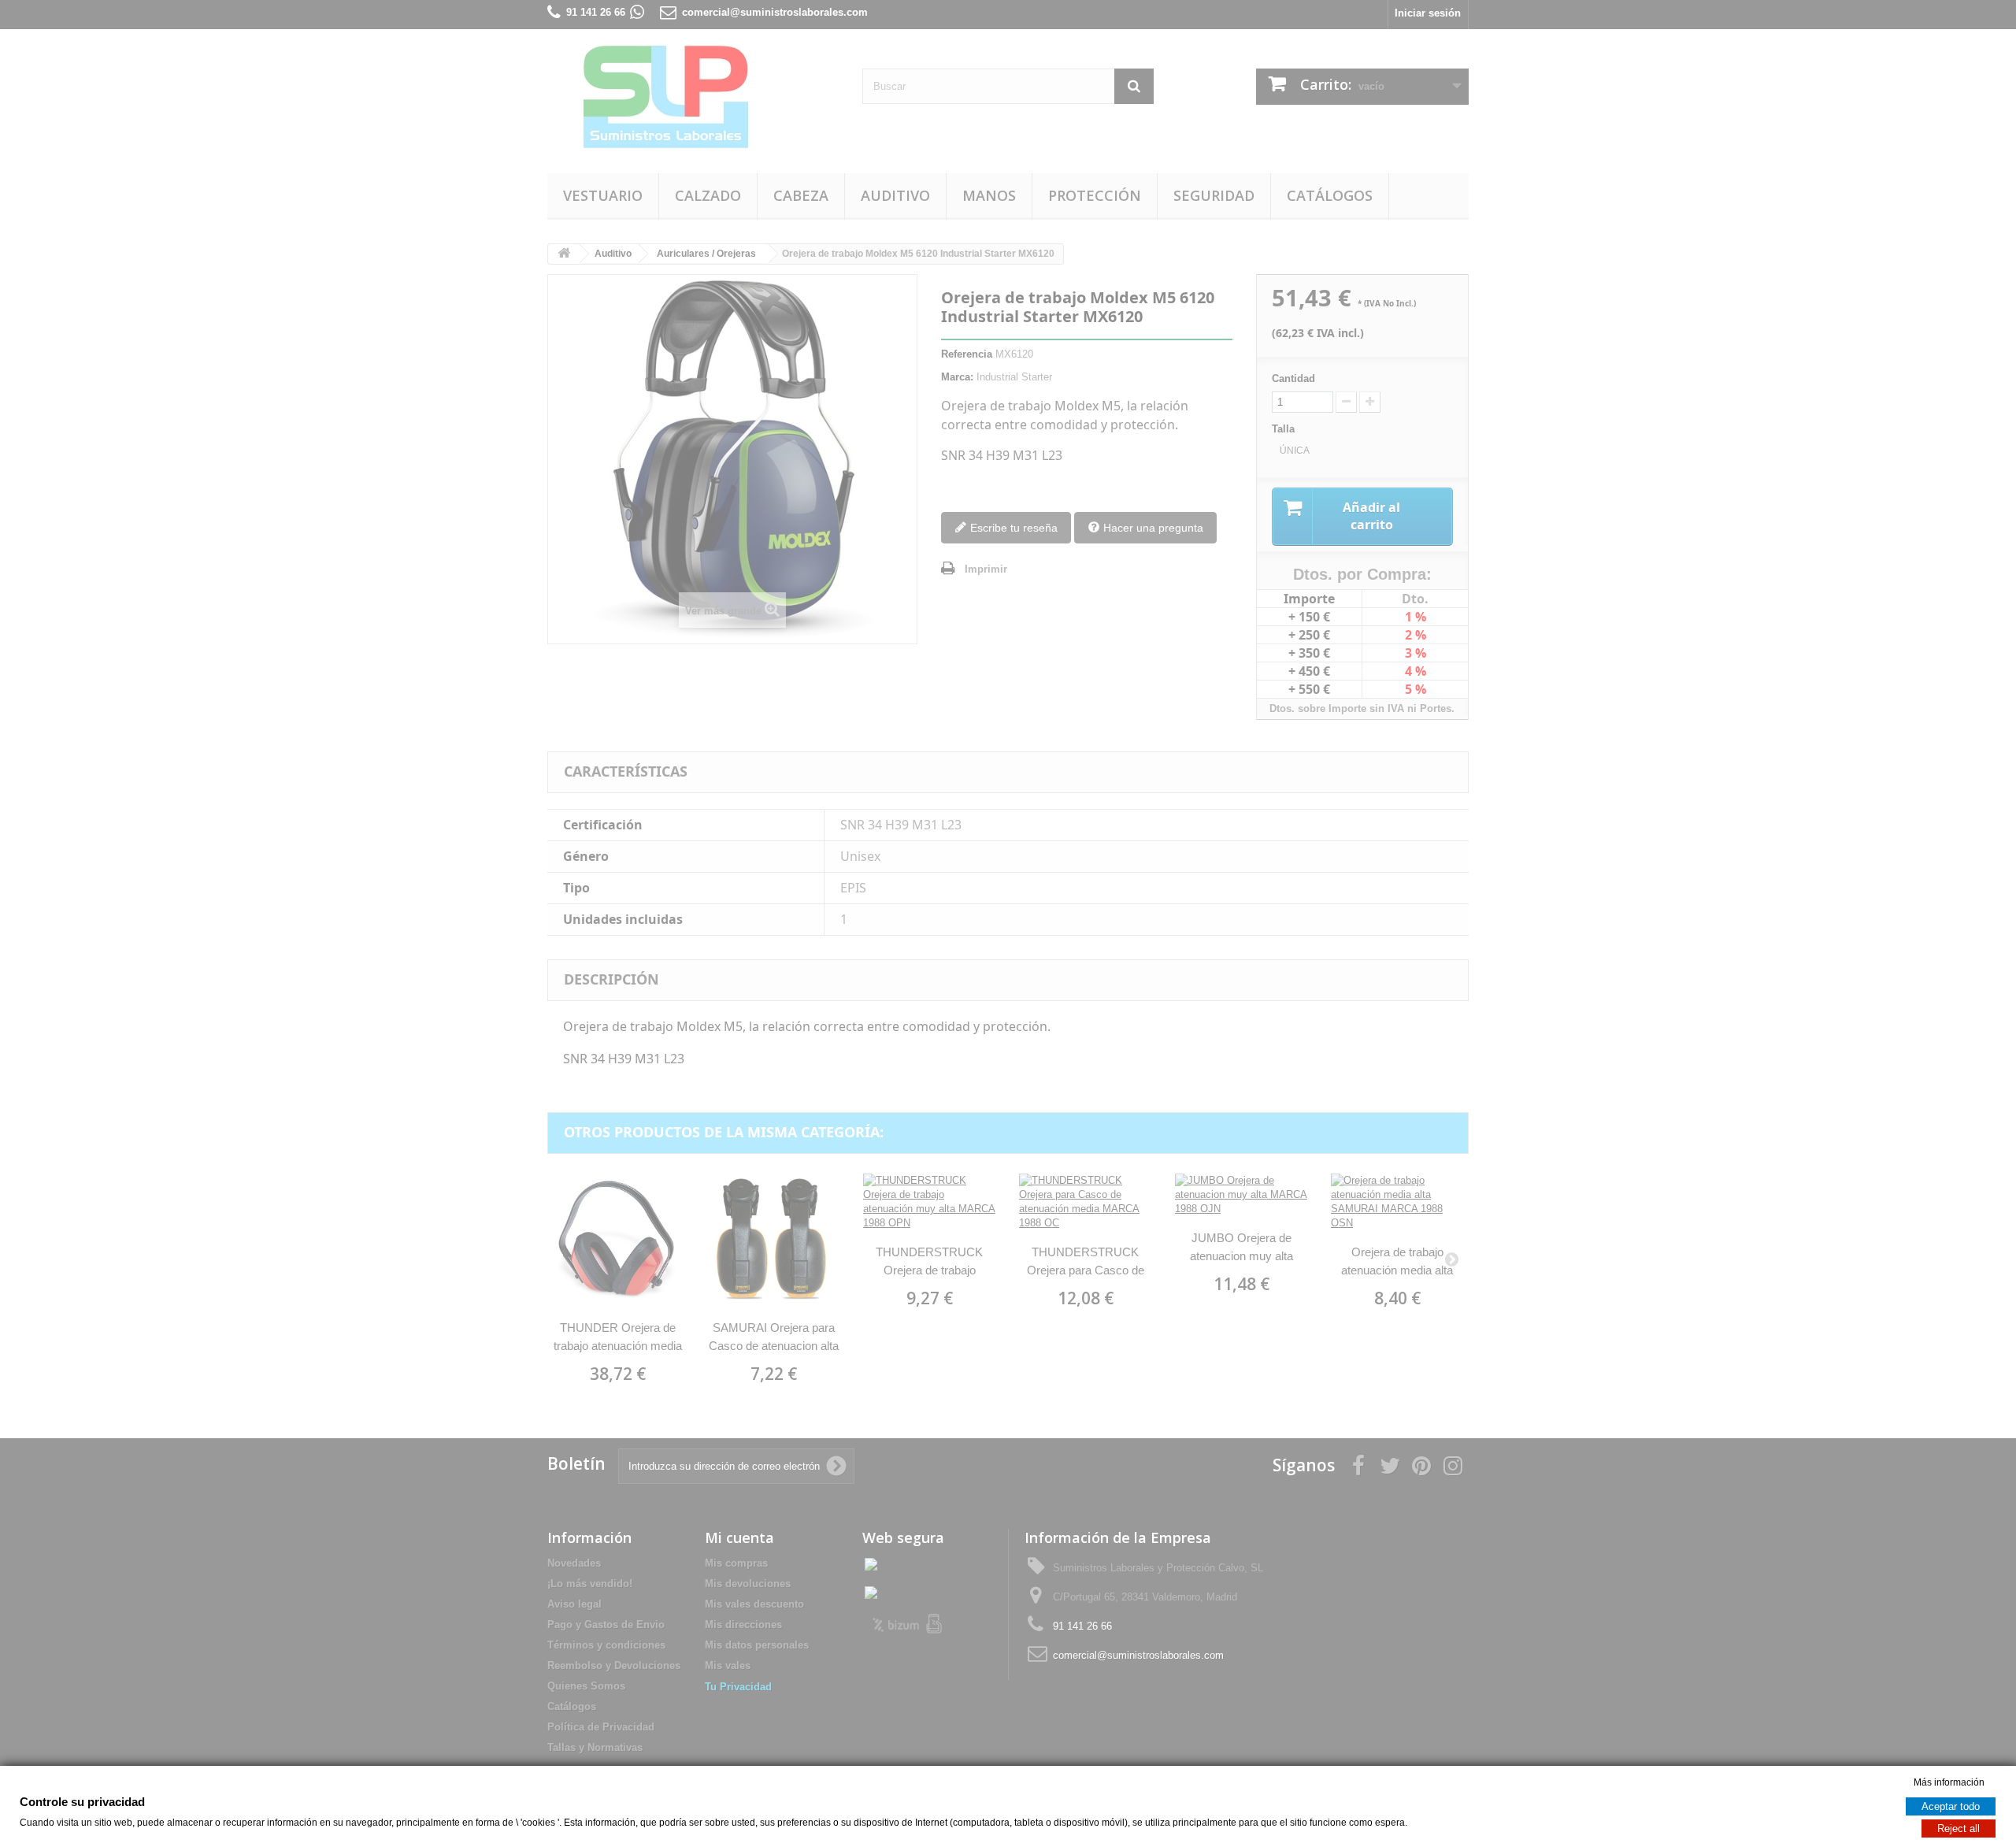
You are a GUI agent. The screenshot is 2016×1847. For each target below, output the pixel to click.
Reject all (1959, 1828)
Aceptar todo (1951, 1806)
